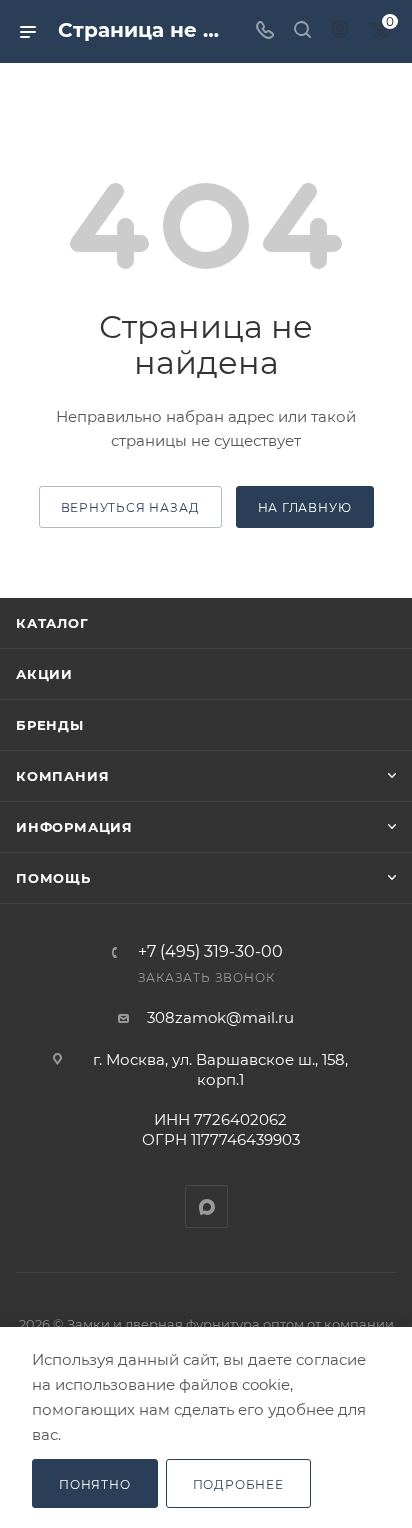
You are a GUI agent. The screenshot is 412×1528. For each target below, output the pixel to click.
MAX (206, 1206)
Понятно (95, 1484)
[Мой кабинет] (340, 31)
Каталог (52, 623)
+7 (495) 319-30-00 (210, 952)
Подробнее (238, 1484)
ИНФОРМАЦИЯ (74, 827)
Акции (44, 674)
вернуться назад (130, 507)
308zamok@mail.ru (220, 1017)
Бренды (50, 725)
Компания (62, 776)
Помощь (53, 878)
